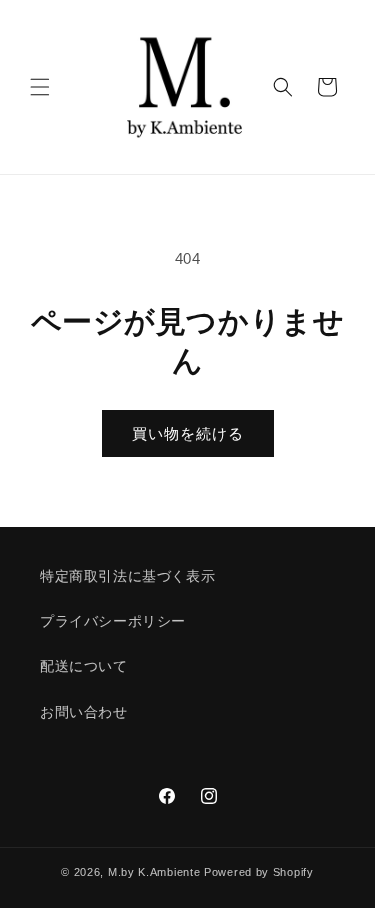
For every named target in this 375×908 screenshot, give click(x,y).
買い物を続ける (188, 433)
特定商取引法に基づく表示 (127, 576)
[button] (40, 87)
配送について (84, 666)
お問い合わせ (84, 712)
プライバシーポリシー (113, 621)
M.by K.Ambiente (154, 872)
